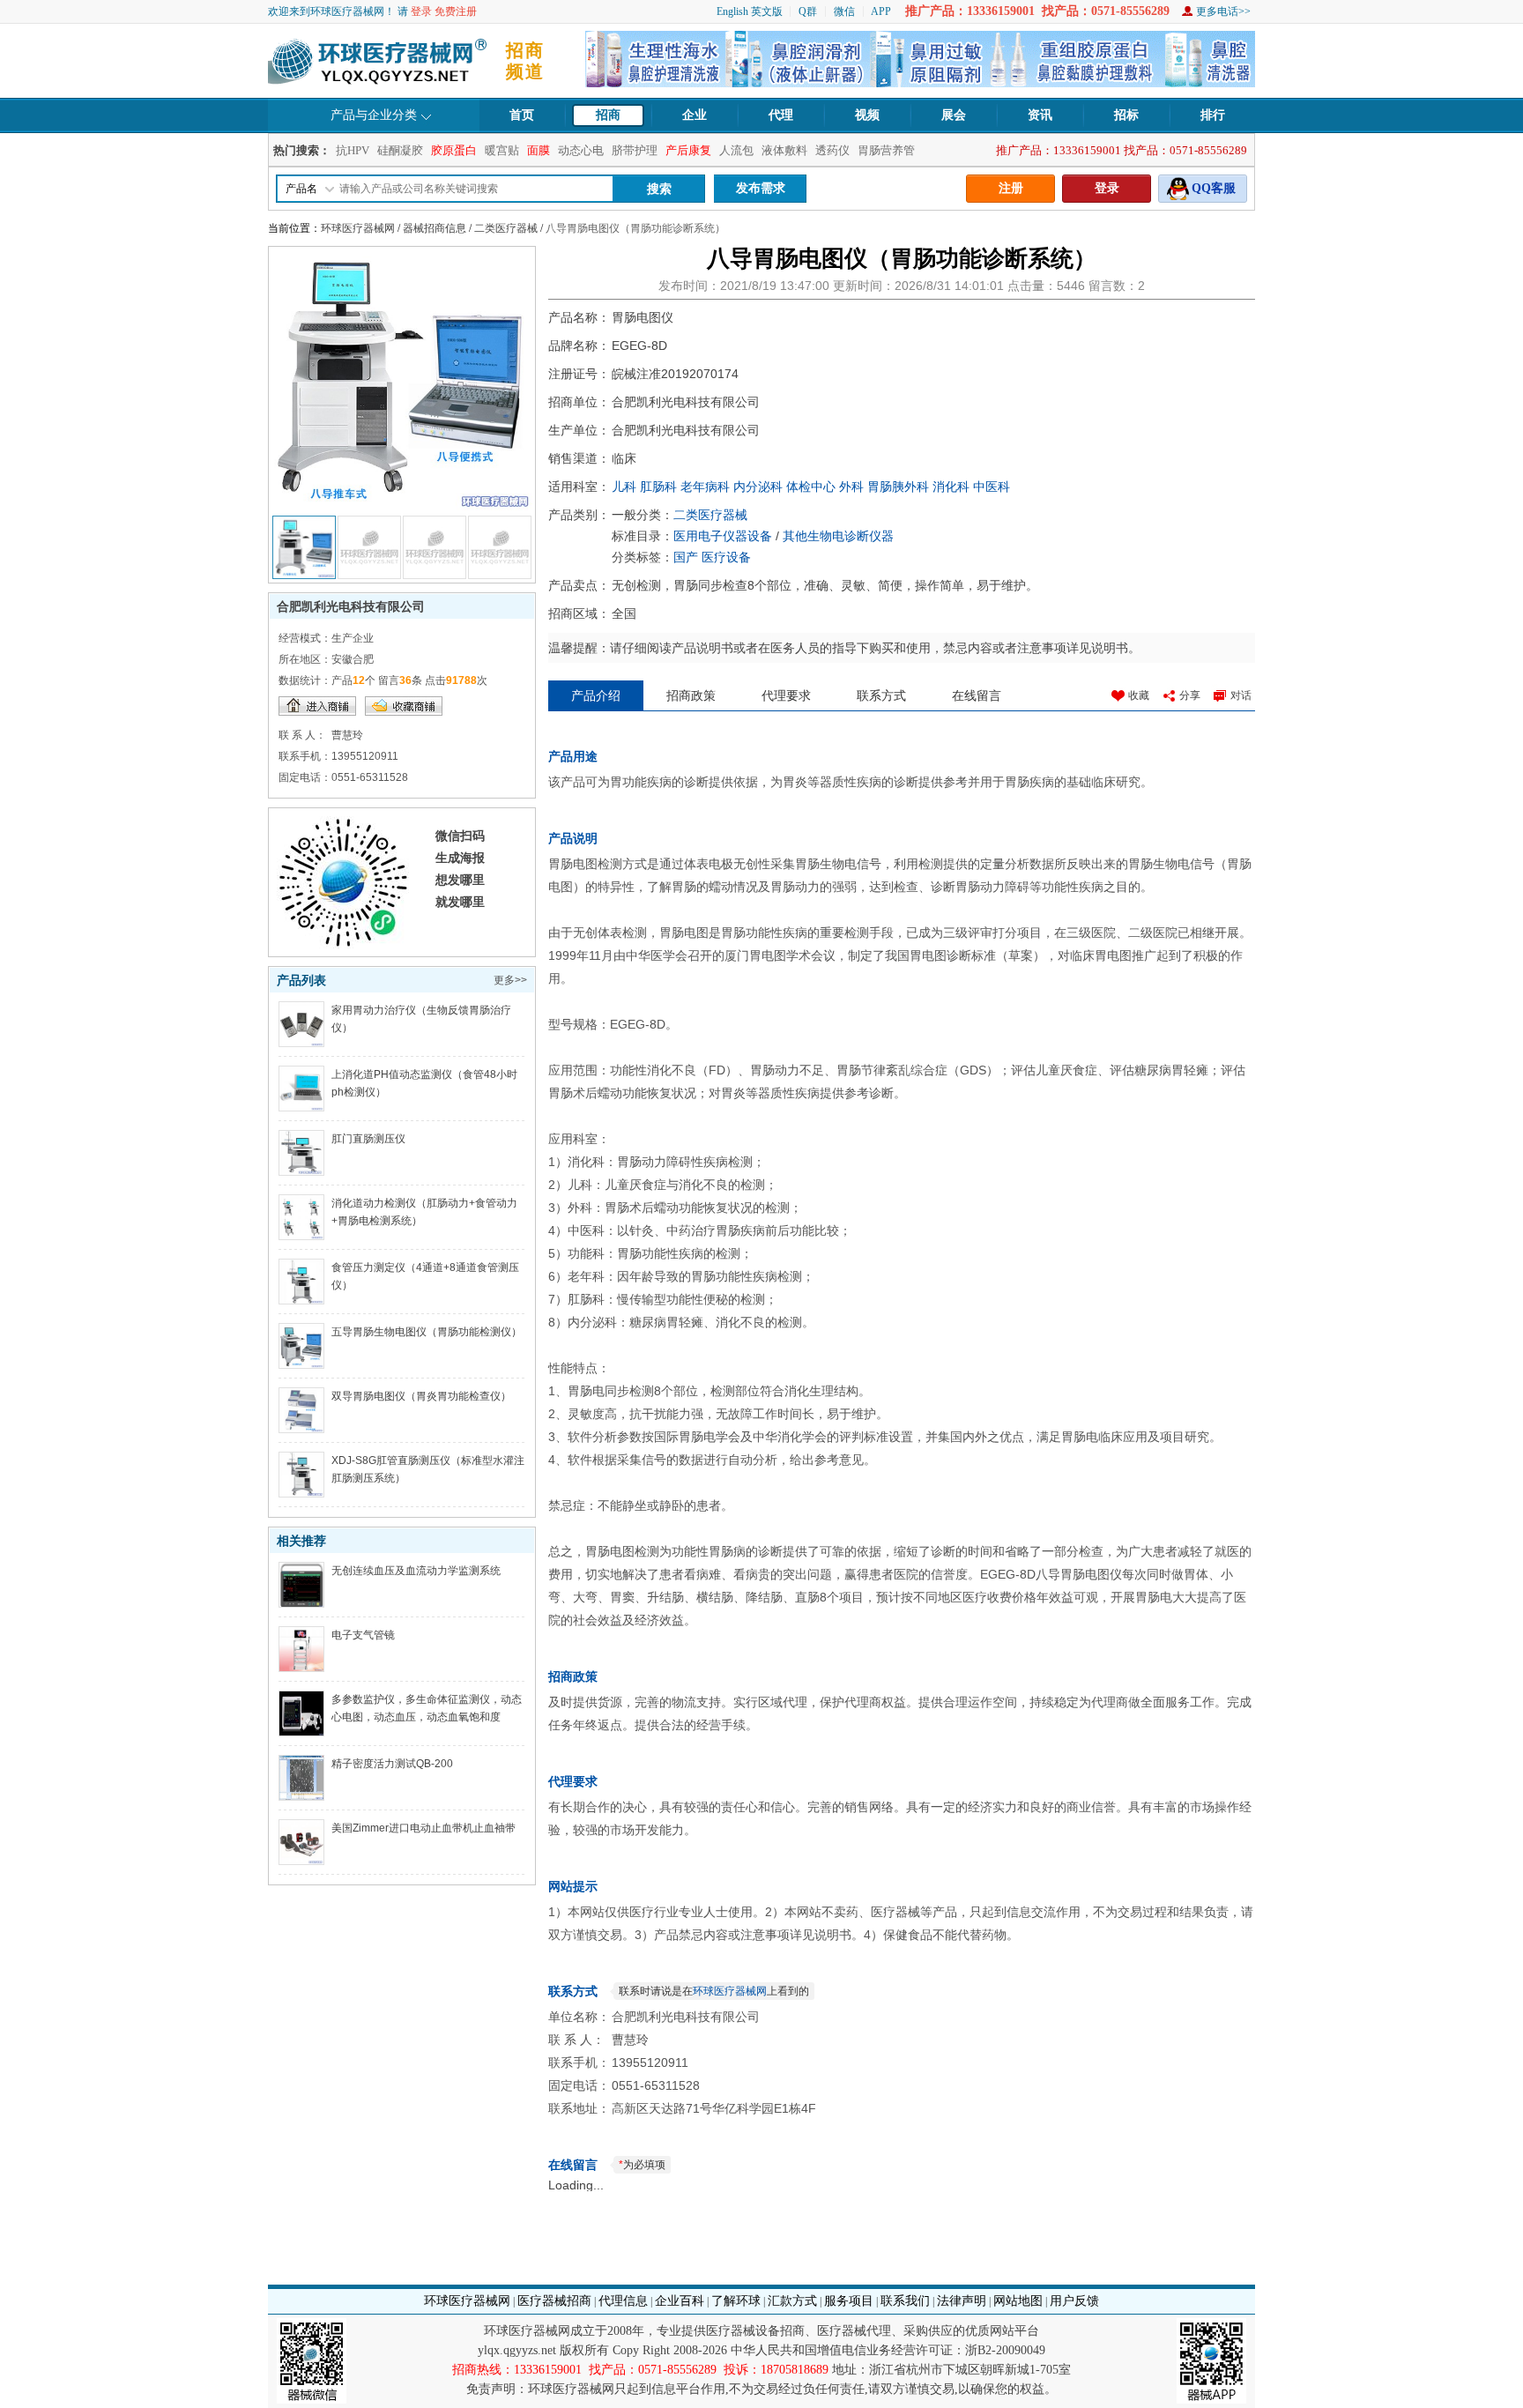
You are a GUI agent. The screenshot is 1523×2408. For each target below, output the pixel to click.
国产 (686, 557)
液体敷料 (784, 150)
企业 (695, 115)
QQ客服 (1214, 188)
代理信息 (623, 2301)
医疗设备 (726, 557)
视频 (867, 115)
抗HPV (353, 150)
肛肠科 (658, 487)
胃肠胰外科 (898, 487)
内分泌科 (758, 487)
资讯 (1040, 115)
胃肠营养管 (886, 150)
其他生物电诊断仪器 (838, 536)
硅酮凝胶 (400, 150)
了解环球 (736, 2301)
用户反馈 (1074, 2301)
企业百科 (680, 2301)
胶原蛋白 (454, 150)
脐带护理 (635, 150)
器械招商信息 (435, 228)
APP (881, 11)
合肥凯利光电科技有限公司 (351, 606)
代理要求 (786, 695)
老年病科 (705, 487)
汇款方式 (792, 2301)
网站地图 (1018, 2301)
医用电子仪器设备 (723, 536)
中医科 (992, 487)
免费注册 (456, 11)
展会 (954, 115)
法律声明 (962, 2301)
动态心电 (581, 150)
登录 (421, 11)
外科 (851, 487)
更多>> (510, 980)
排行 (1213, 115)
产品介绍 (596, 695)
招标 (1126, 115)
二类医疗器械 (506, 228)
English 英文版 (750, 11)
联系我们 (905, 2301)
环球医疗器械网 (358, 228)
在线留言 (977, 695)
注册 (1011, 188)
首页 (522, 115)
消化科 (951, 487)
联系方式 (881, 695)
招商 (608, 115)
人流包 (736, 150)
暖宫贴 (502, 150)
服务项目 (849, 2301)
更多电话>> (1223, 11)
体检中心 (811, 487)
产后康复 (688, 150)
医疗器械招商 (554, 2301)
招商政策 (691, 695)
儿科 (624, 487)
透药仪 (832, 150)
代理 (781, 115)
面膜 (539, 150)
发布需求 (761, 188)
